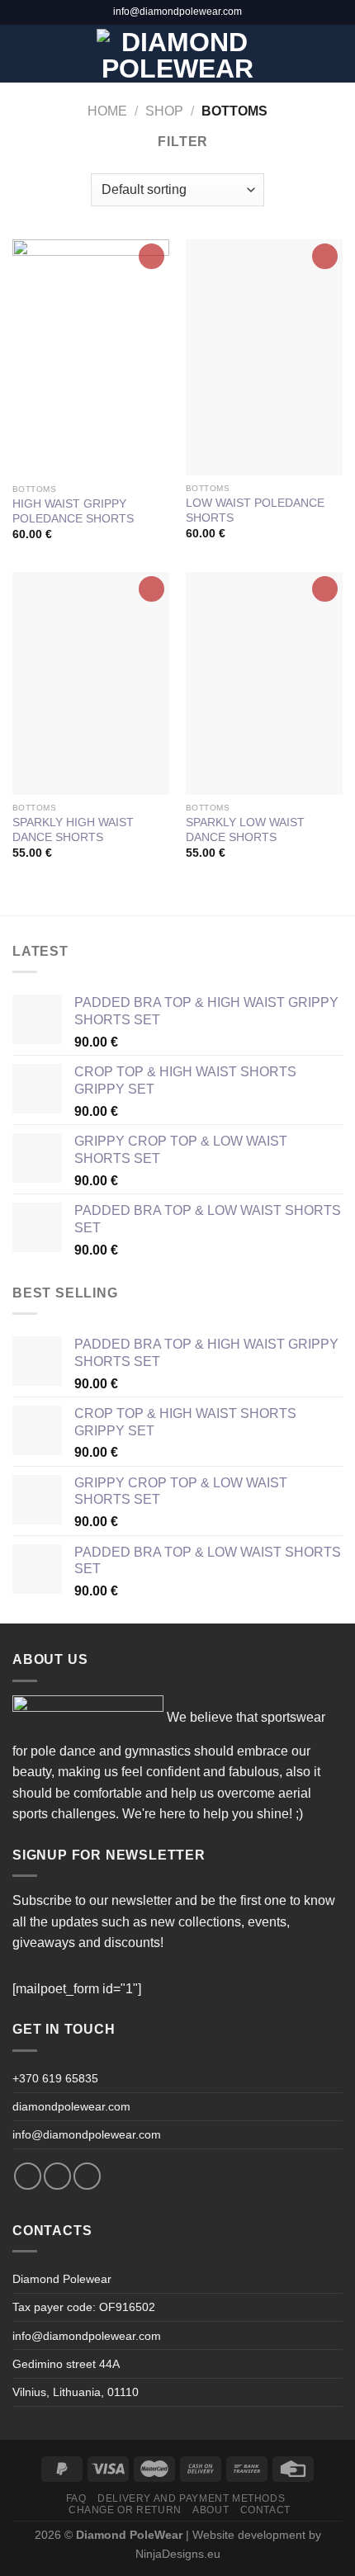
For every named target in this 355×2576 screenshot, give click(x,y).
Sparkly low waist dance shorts (245, 830)
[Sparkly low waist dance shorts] (264, 683)
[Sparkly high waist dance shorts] (91, 683)
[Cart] (334, 54)
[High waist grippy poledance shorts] (91, 358)
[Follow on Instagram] (57, 2176)
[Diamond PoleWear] (178, 54)
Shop (164, 111)
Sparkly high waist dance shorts (73, 830)
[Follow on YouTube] (87, 2176)
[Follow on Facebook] (28, 2176)
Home (107, 111)
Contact (265, 2510)
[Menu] (22, 53)
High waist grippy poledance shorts (73, 511)
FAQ (76, 2498)
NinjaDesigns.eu (178, 2554)
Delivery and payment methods (191, 2498)
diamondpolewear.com (71, 2106)
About (211, 2510)
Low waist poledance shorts (255, 510)
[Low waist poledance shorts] (264, 357)
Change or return (125, 2510)
